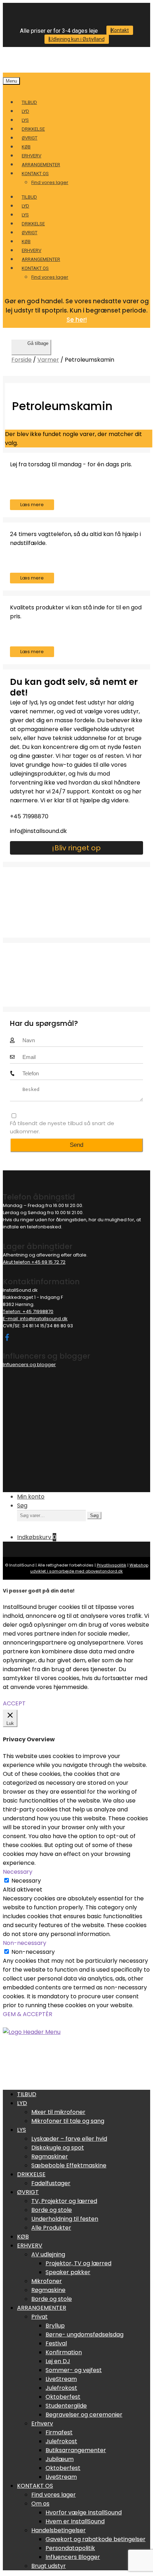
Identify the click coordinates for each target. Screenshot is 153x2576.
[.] (6, 1337)
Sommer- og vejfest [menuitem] (74, 2370)
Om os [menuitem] (40, 2504)
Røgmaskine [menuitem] (48, 2290)
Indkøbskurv (37, 1537)
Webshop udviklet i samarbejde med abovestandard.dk (89, 1568)
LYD (25, 111)
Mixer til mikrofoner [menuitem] (58, 2112)
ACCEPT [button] (14, 1703)
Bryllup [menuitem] (55, 2326)
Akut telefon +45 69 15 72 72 (34, 1262)
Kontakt (120, 30)
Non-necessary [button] (25, 1943)
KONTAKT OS (35, 174)
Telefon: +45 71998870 (28, 1311)
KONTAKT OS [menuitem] (35, 2486)
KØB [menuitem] (23, 2237)
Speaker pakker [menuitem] (68, 2272)
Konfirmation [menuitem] (64, 2352)
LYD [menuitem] (22, 2103)
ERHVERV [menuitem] (30, 2246)
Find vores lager (50, 182)
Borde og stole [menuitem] (52, 2210)
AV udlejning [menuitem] (48, 2254)
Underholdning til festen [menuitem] (65, 2219)
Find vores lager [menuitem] (54, 2495)
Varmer (48, 360)
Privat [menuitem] (39, 2317)
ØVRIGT (30, 138)
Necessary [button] (18, 1872)
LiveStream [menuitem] (61, 2379)
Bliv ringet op (78, 848)
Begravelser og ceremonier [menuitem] (84, 2415)
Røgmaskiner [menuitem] (50, 2157)
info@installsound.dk (38, 831)
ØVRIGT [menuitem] (28, 2192)
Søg (22, 1505)
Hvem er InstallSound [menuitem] (75, 2521)
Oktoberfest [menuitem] (63, 2397)
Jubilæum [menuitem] (60, 2459)
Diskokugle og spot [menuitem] (58, 2148)
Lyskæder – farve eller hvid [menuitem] (69, 2139)
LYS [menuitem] (22, 2130)
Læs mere (32, 505)
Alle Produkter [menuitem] (51, 2228)
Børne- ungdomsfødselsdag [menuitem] (85, 2334)
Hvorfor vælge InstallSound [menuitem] (84, 2512)
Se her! (77, 320)
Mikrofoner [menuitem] (47, 2281)
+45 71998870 (29, 816)
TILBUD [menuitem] (27, 2094)
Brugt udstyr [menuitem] (49, 2566)
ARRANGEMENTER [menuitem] (42, 2308)
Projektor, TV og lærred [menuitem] (78, 2263)
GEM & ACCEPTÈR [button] (28, 2014)
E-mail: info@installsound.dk (35, 1319)
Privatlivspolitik (112, 1565)
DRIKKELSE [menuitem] (31, 2174)
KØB (26, 147)
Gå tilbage (38, 343)
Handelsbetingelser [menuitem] (59, 2530)
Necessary (26, 1881)
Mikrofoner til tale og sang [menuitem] (68, 2121)
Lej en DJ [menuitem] (58, 2361)
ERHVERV (31, 156)
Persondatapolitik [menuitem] (70, 2548)
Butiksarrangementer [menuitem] (76, 2450)
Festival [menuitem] (56, 2343)
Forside (22, 360)
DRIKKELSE (33, 129)
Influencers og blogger (29, 1365)
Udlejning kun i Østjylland (77, 39)
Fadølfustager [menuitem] (51, 2183)
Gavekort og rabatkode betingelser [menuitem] (96, 2539)
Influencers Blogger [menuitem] (73, 2557)
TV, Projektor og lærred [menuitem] (64, 2201)
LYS (25, 120)
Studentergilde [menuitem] (66, 2406)
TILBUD (29, 102)
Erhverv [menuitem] (42, 2423)
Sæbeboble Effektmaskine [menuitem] (69, 2165)
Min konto (31, 1497)
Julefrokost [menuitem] (61, 2388)
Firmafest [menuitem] (59, 2432)
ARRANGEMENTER (41, 165)
